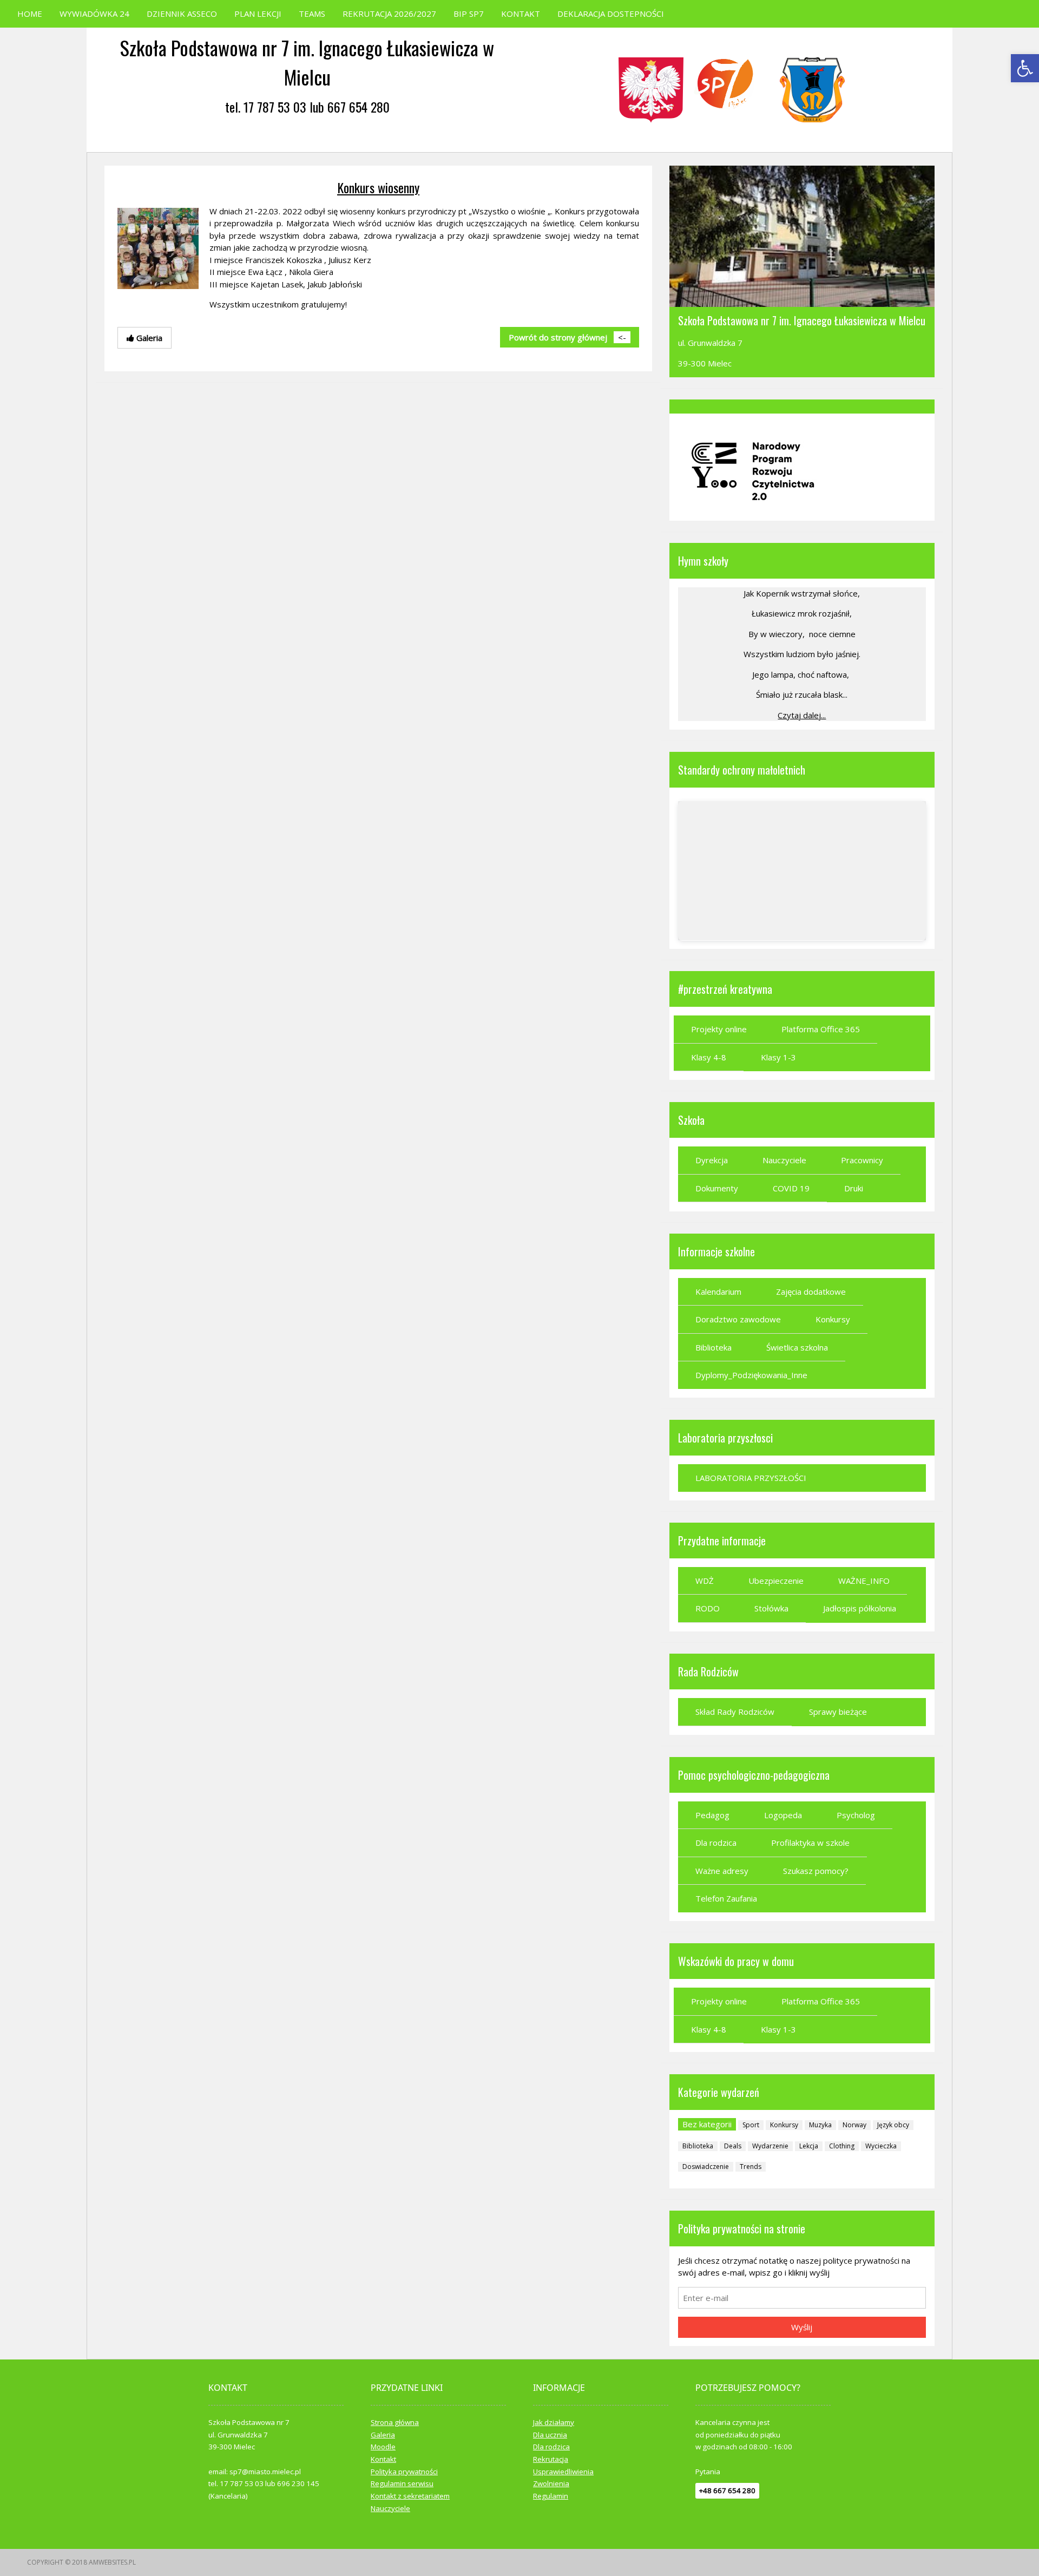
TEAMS (312, 14)
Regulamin (551, 2496)
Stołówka (771, 1608)
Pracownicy (862, 1160)
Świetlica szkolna (797, 1347)
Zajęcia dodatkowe (811, 1292)
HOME (30, 14)
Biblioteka (714, 1347)
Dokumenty (717, 1188)
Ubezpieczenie (776, 1581)
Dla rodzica (716, 1843)
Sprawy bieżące (838, 1712)
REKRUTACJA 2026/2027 (389, 14)
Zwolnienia (551, 2483)
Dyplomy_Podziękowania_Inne (751, 1375)
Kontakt (383, 2459)
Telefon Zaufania (726, 1898)
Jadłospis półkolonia (860, 1608)
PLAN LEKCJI (258, 14)
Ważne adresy (722, 1871)
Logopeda (783, 1815)
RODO (708, 1608)
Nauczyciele (784, 1160)
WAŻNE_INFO (864, 1581)
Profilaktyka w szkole (810, 1843)
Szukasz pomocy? (816, 1871)
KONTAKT (521, 14)
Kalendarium (718, 1292)
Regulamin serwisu (402, 2483)
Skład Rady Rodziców (735, 1712)
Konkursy (833, 1319)
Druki (854, 1188)
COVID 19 (791, 1188)
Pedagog (712, 1815)
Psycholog (856, 1815)
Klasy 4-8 (709, 1057)
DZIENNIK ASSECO (182, 14)
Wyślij (802, 2327)
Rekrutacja (551, 2459)
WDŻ (705, 1581)
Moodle (383, 2447)
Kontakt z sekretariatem (410, 2496)
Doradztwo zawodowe (738, 1319)
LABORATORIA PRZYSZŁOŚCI (751, 1478)
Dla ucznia (550, 2435)
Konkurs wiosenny (378, 187)
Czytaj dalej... (802, 715)
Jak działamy (554, 2422)
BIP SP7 (469, 14)
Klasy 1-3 (778, 1057)
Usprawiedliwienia (563, 2472)
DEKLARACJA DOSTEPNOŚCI (611, 14)
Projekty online (719, 1029)
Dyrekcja (712, 1160)
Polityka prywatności (404, 2472)
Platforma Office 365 (821, 1029)
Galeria (383, 2435)
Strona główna (395, 2422)
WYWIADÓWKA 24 (94, 14)
